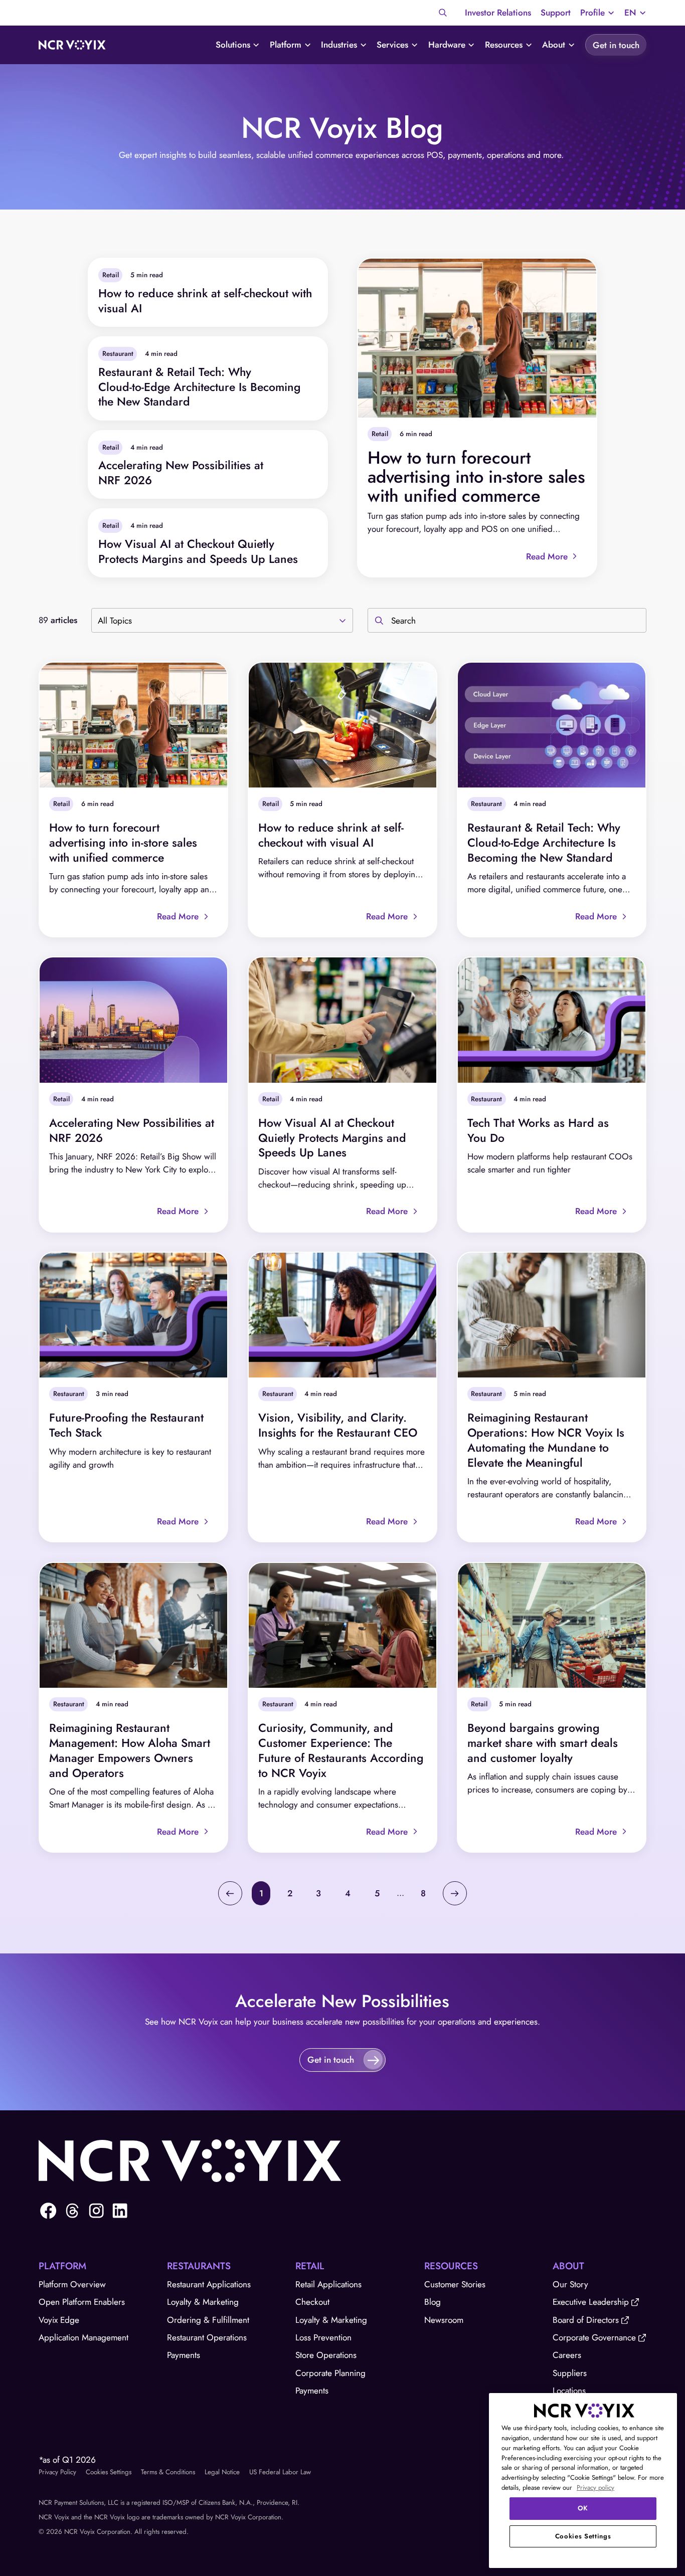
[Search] (443, 13)
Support (556, 13)
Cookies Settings (109, 2472)
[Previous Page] (230, 1893)
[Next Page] (455, 1893)
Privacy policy (595, 2488)
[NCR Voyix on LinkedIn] (120, 2211)
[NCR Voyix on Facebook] (48, 2211)
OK (583, 2508)
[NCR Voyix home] (72, 45)
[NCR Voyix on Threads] (72, 2211)
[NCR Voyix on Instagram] (96, 2211)
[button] (597, 13)
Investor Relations (498, 13)
